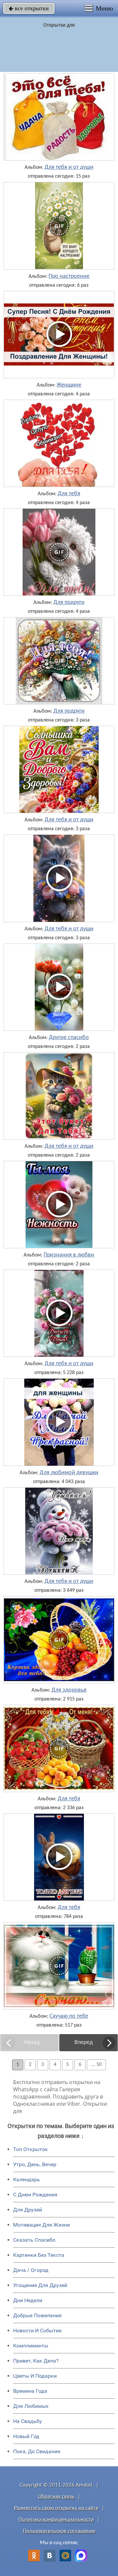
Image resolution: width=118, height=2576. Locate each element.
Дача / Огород (31, 2270)
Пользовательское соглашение (59, 2531)
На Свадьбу (28, 2421)
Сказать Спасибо (34, 2240)
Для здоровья (69, 1690)
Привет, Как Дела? (36, 2361)
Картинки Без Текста (39, 2255)
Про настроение (69, 277)
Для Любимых (31, 2406)
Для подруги (69, 603)
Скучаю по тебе (69, 2016)
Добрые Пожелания (37, 2315)
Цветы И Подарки (35, 2376)
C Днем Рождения (35, 2195)
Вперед (84, 2043)
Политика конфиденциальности (56, 2520)
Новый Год (26, 2436)
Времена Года (30, 2391)
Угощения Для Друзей (40, 2285)
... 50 (96, 2065)
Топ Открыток (30, 2149)
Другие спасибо (69, 1038)
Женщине (69, 385)
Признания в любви (69, 1255)
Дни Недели (28, 2300)
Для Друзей (28, 2210)
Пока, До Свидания (37, 2451)
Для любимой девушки (69, 1473)
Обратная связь (56, 2497)
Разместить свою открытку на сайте (56, 2508)
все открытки (29, 8)
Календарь (27, 2179)
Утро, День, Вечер (35, 2164)
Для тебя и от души (69, 167)
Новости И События (37, 2331)
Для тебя (69, 494)
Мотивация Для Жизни (41, 2225)
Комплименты (31, 2346)
